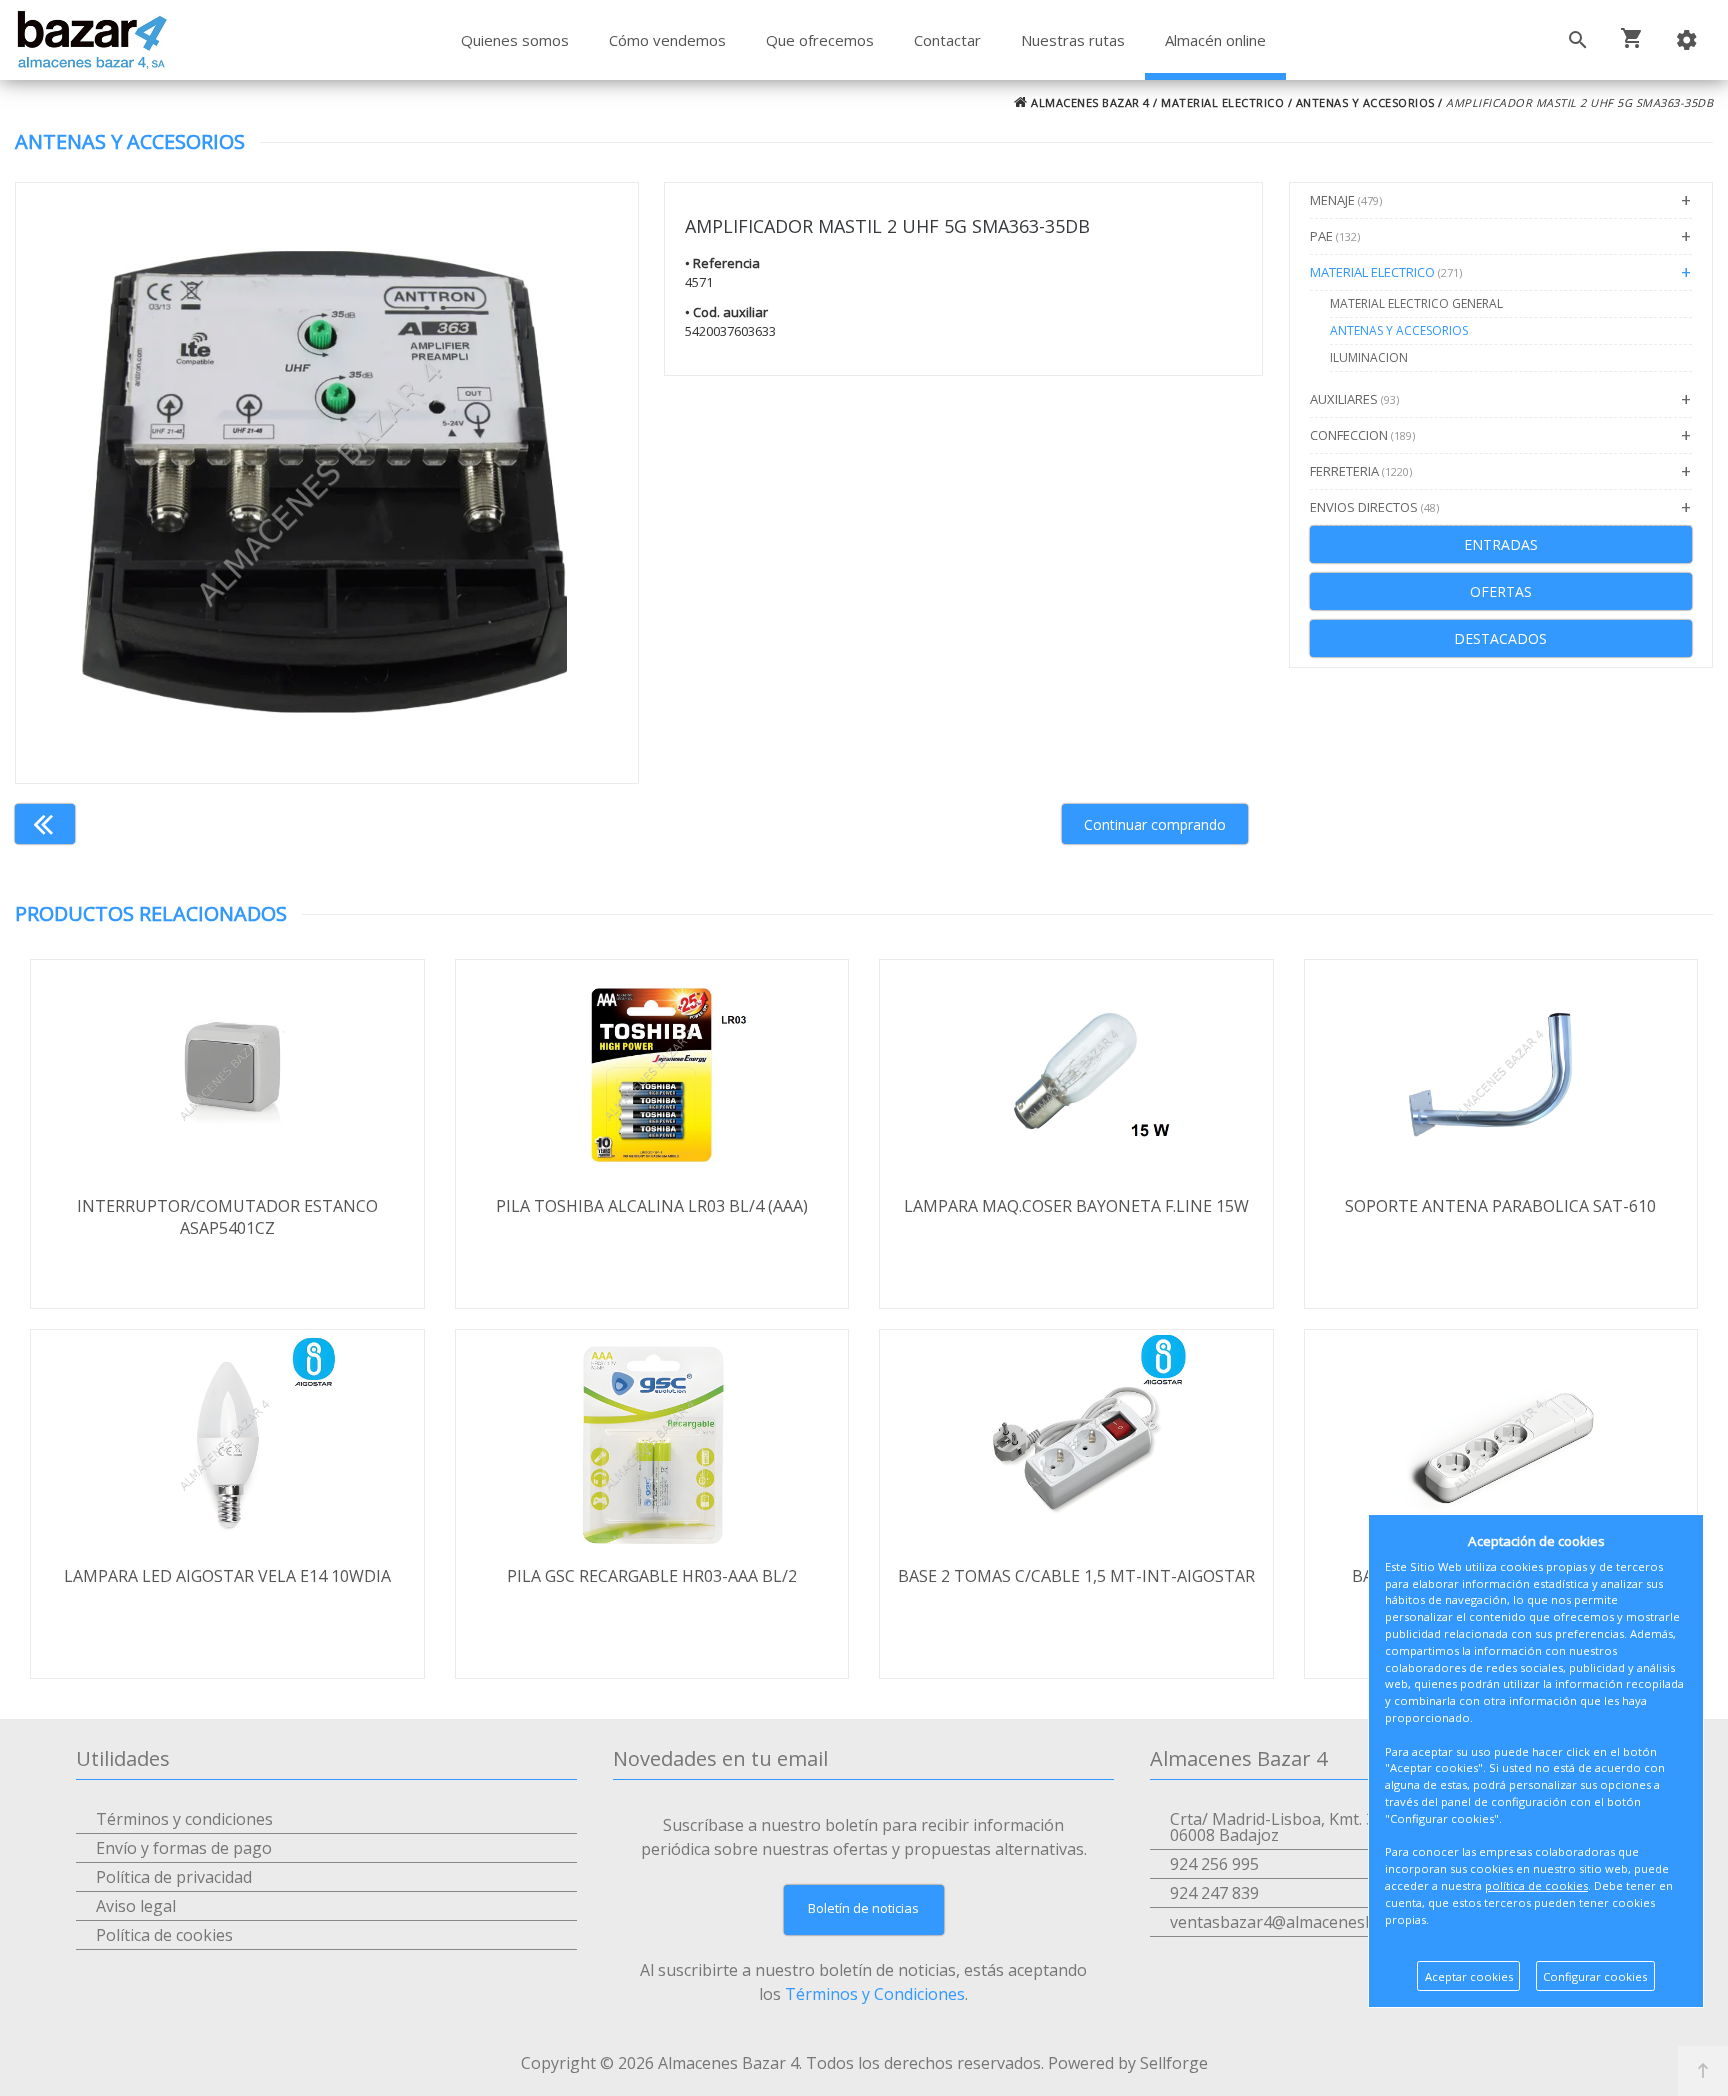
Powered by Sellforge (1128, 2063)
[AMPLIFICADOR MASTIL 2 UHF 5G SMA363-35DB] (327, 483)
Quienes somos (515, 40)
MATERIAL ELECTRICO (1222, 102)
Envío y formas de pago (184, 1848)
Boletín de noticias (863, 1908)
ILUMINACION (1369, 357)
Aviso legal (136, 1906)
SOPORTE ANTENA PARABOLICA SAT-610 (1500, 1206)
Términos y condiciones (184, 1819)
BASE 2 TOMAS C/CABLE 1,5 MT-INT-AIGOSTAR (1076, 1576)
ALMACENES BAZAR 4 (1089, 102)
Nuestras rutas (1073, 40)
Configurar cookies (1595, 1976)
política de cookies (1536, 1885)
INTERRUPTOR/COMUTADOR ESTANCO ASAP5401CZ (227, 1217)
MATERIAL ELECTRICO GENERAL (1416, 303)
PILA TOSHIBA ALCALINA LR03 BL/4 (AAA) (652, 1206)
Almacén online (1215, 40)
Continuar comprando (1155, 824)
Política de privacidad (174, 1877)
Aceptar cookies (1469, 1976)
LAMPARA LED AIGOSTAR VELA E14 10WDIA (227, 1576)
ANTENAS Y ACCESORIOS (1365, 102)
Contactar (947, 40)
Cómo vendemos (667, 40)
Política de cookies (164, 1935)
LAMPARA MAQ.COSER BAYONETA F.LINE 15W (1076, 1206)
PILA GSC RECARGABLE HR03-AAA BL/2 (652, 1576)
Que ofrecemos (820, 40)
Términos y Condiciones (875, 1994)
